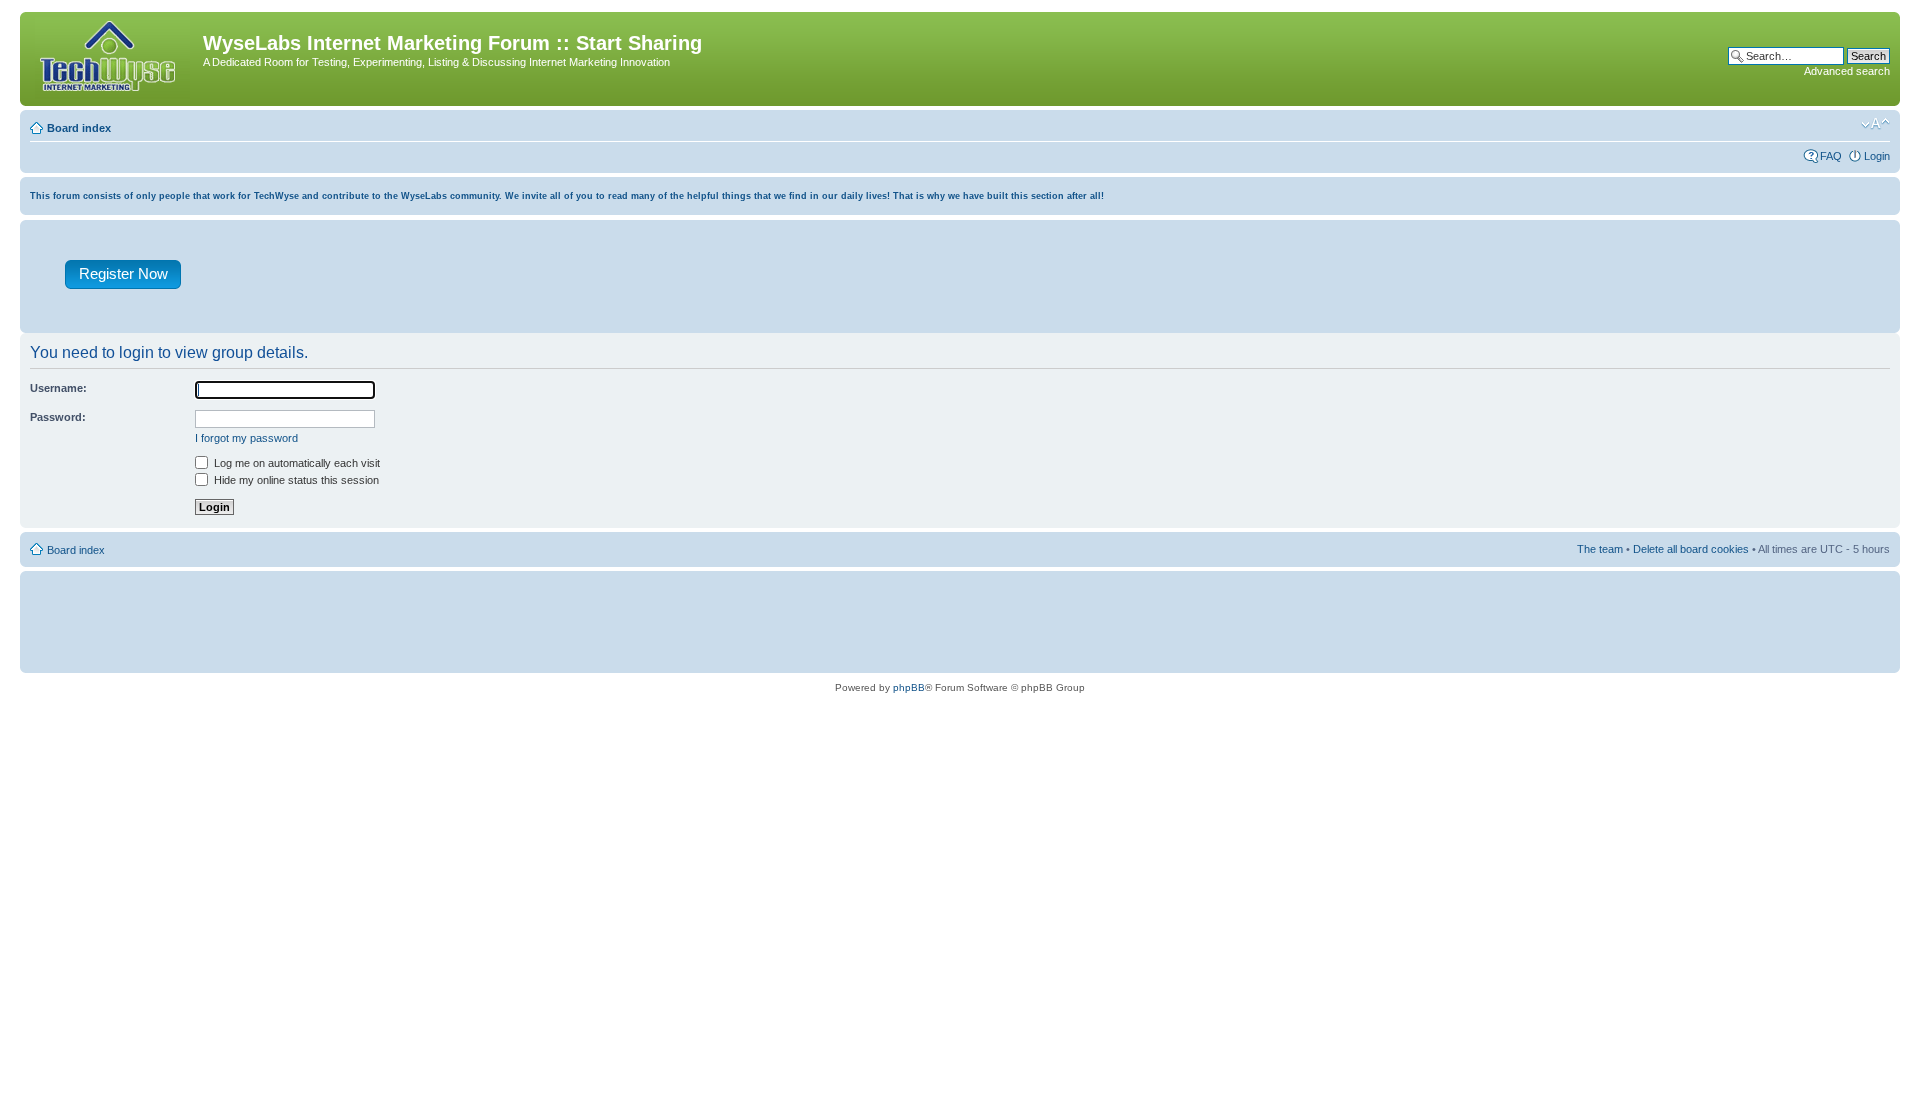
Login (1877, 156)
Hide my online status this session (295, 480)
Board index (79, 128)
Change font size (1875, 124)
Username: (58, 388)
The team (1600, 549)
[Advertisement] (1053, 281)
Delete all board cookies (1691, 549)
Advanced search (1847, 71)
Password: (58, 417)
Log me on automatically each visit (295, 463)
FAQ (1831, 156)
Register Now (123, 273)
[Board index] (114, 59)
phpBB (909, 687)
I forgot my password (246, 438)
